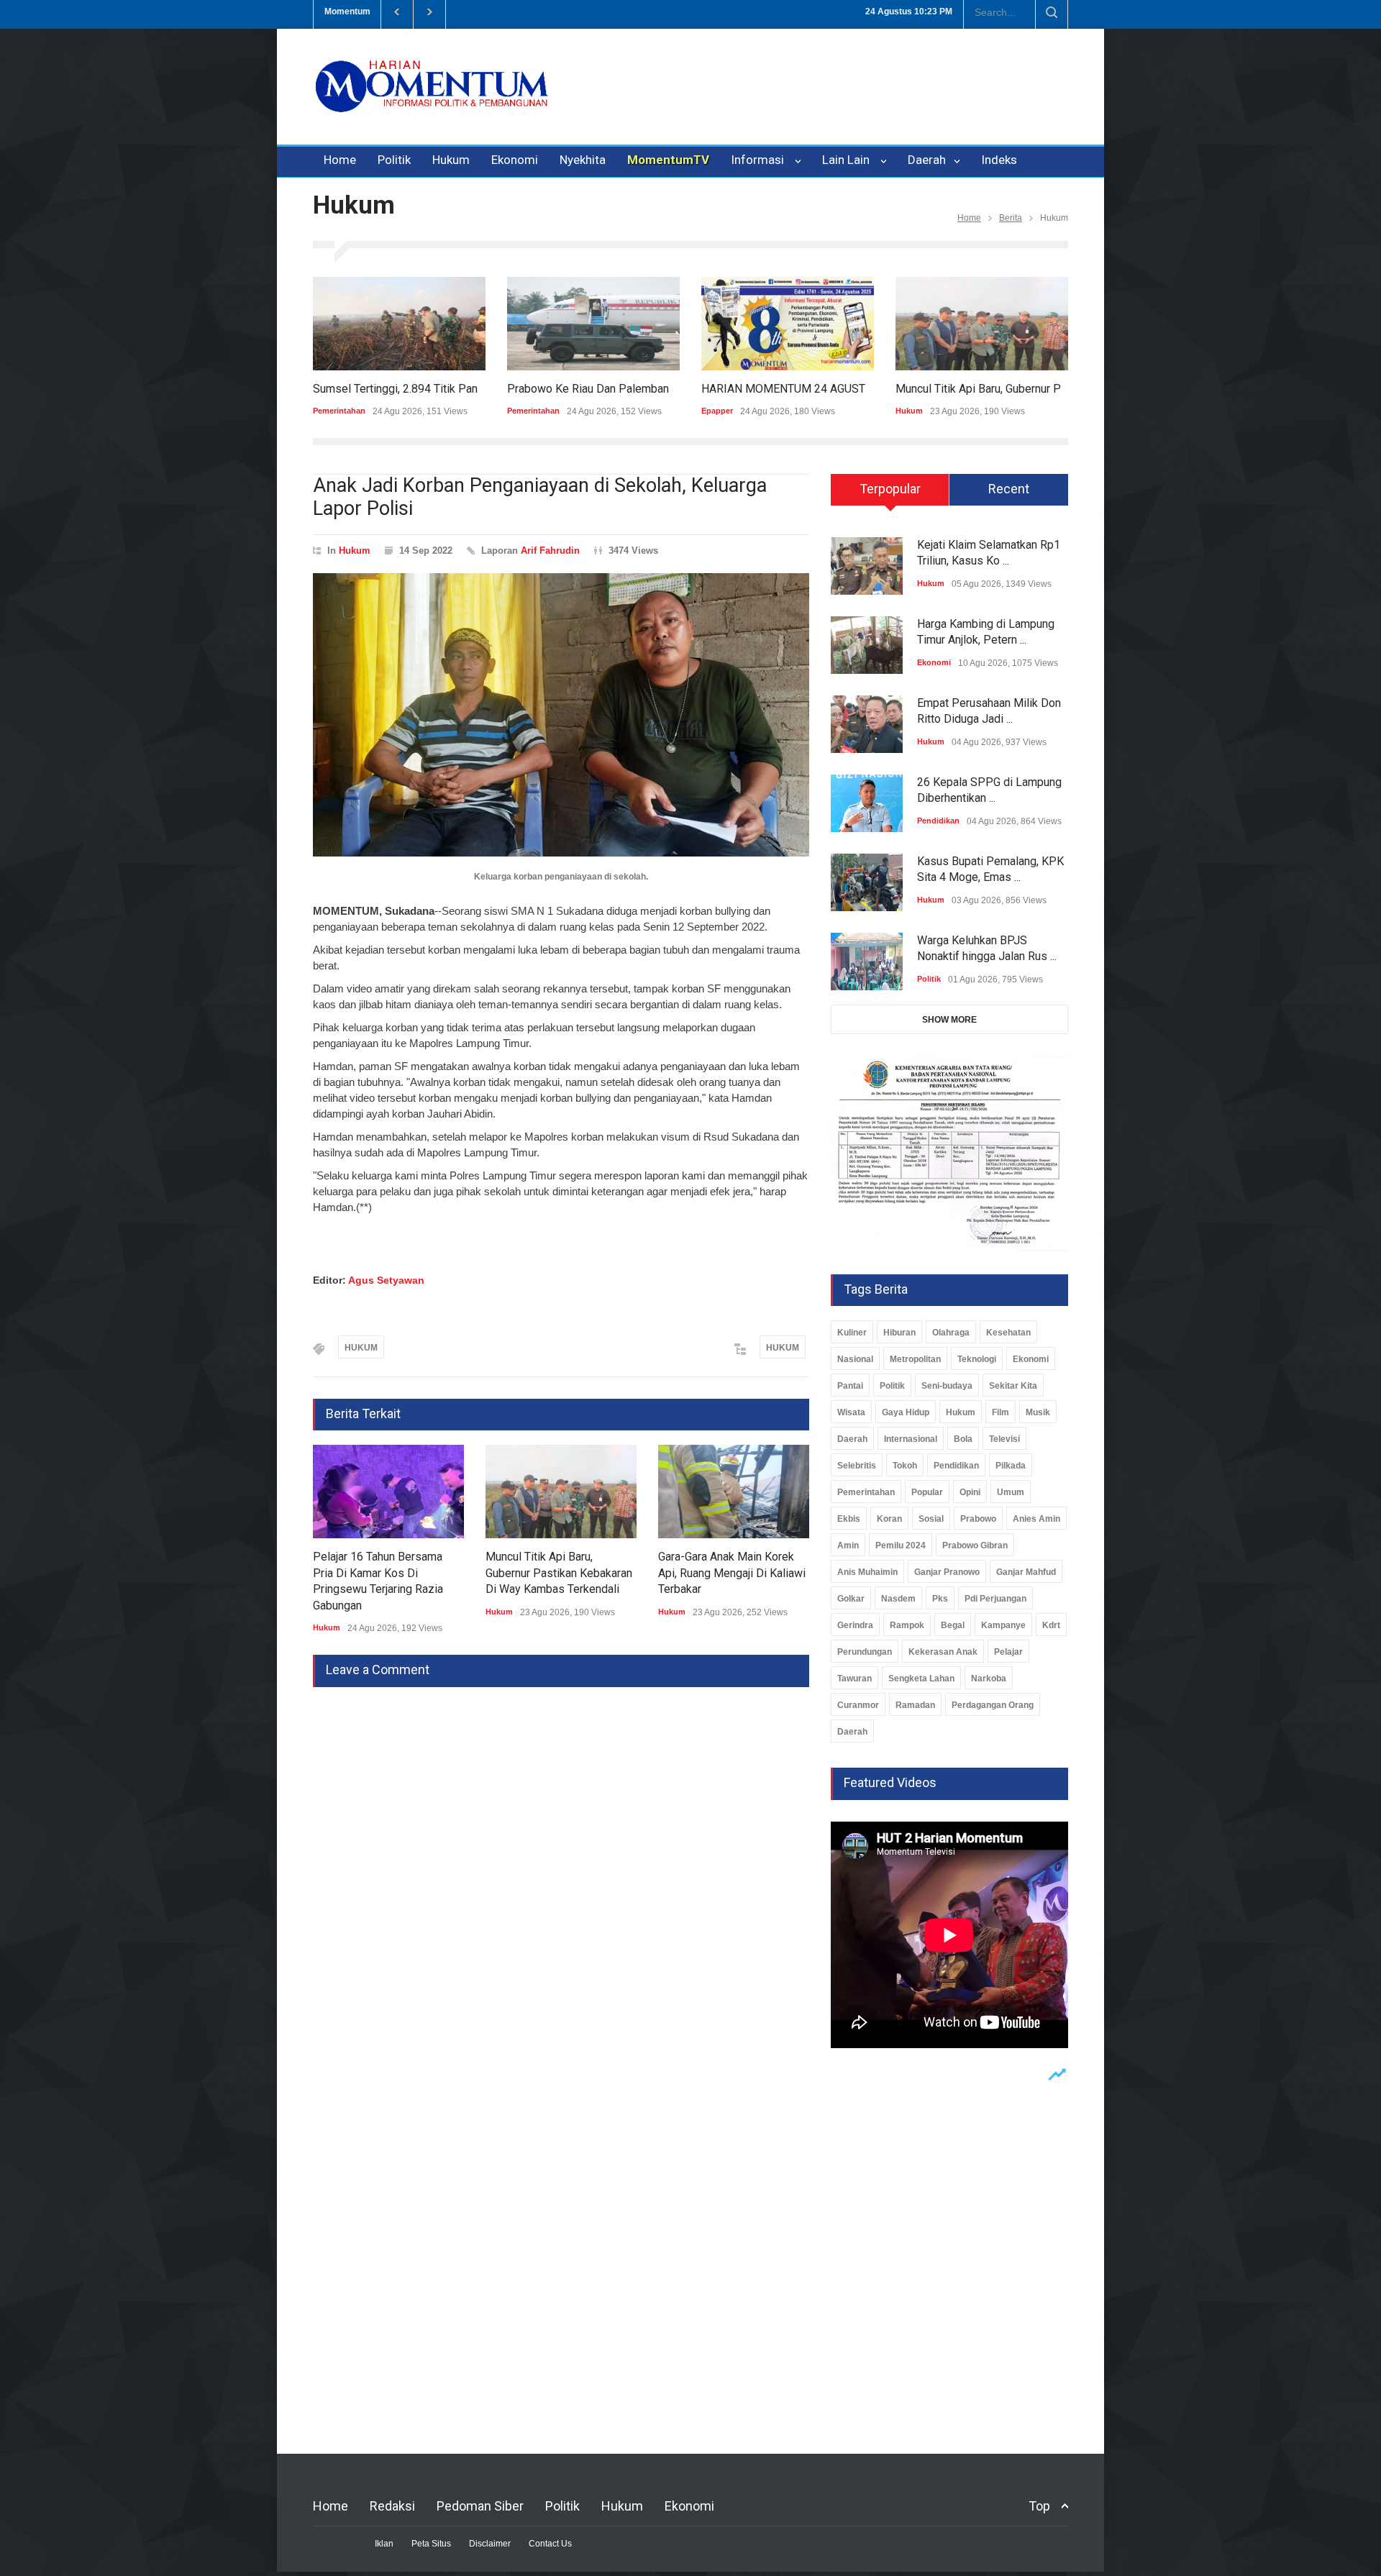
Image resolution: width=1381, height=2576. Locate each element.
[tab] (890, 495)
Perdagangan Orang (993, 1705)
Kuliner (852, 1333)
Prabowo (978, 1519)
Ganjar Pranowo (947, 1572)
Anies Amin (1036, 1519)
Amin (848, 1545)
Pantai (850, 1386)
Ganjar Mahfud (1026, 1572)
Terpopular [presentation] (890, 489)
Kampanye (1003, 1625)
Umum (1011, 1492)
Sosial (931, 1519)
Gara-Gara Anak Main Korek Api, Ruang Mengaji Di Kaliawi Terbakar (732, 1573)
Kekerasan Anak (943, 1652)
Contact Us (550, 2544)
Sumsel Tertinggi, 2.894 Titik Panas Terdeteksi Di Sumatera (462, 389)
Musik (1038, 1412)
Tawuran (854, 1678)
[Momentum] (432, 99)
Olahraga (951, 1333)
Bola (963, 1439)
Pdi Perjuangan (995, 1599)
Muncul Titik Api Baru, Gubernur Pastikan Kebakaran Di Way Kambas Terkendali (559, 1573)
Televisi (1004, 1439)
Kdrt (1051, 1625)
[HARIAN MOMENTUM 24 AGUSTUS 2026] (788, 324)
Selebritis (857, 1466)
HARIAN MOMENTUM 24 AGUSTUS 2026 (805, 389)
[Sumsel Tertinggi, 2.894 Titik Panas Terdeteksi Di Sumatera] (399, 324)
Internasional (911, 1439)
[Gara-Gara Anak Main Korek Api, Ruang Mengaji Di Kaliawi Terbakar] (734, 1492)
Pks (940, 1599)
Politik (394, 160)
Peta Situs (431, 2544)
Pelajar (1008, 1652)
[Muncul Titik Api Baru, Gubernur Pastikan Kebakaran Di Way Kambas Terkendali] (982, 324)
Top (1039, 2506)
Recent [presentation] (1009, 489)
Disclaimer (490, 2544)
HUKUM (361, 1348)
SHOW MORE (949, 1020)
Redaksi (392, 2506)
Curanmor (858, 1705)
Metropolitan (915, 1359)
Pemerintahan (339, 411)
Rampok (907, 1625)
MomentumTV (668, 160)
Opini (970, 1492)
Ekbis (849, 1519)
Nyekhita (583, 160)
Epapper (717, 411)
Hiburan (899, 1333)
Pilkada (1011, 1466)
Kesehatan (1008, 1333)
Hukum (451, 160)
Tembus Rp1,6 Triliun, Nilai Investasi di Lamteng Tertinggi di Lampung (615, 12)
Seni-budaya (947, 1386)
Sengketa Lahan (921, 1678)
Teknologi (977, 1359)
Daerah (928, 160)
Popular (927, 1492)
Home (340, 160)
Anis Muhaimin (867, 1572)
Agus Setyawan (386, 1280)
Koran (889, 1519)
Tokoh (905, 1466)
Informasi (760, 160)
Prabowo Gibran (975, 1545)
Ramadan (915, 1705)
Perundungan (865, 1652)
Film (1001, 1412)
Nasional (855, 1359)
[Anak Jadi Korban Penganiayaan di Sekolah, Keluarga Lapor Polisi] (561, 715)
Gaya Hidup (906, 1412)
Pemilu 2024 (901, 1545)
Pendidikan (938, 821)
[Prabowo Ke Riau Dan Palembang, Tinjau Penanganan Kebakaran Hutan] (593, 324)
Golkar (851, 1599)
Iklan (384, 2544)
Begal (953, 1625)
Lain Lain (849, 160)
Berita (1011, 218)
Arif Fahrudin (550, 551)
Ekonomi (515, 160)
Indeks (999, 160)
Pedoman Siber (480, 2506)
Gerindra (855, 1625)
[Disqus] (561, 1867)
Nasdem (898, 1599)
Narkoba (989, 1678)
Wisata (851, 1412)
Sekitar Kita (1013, 1386)
